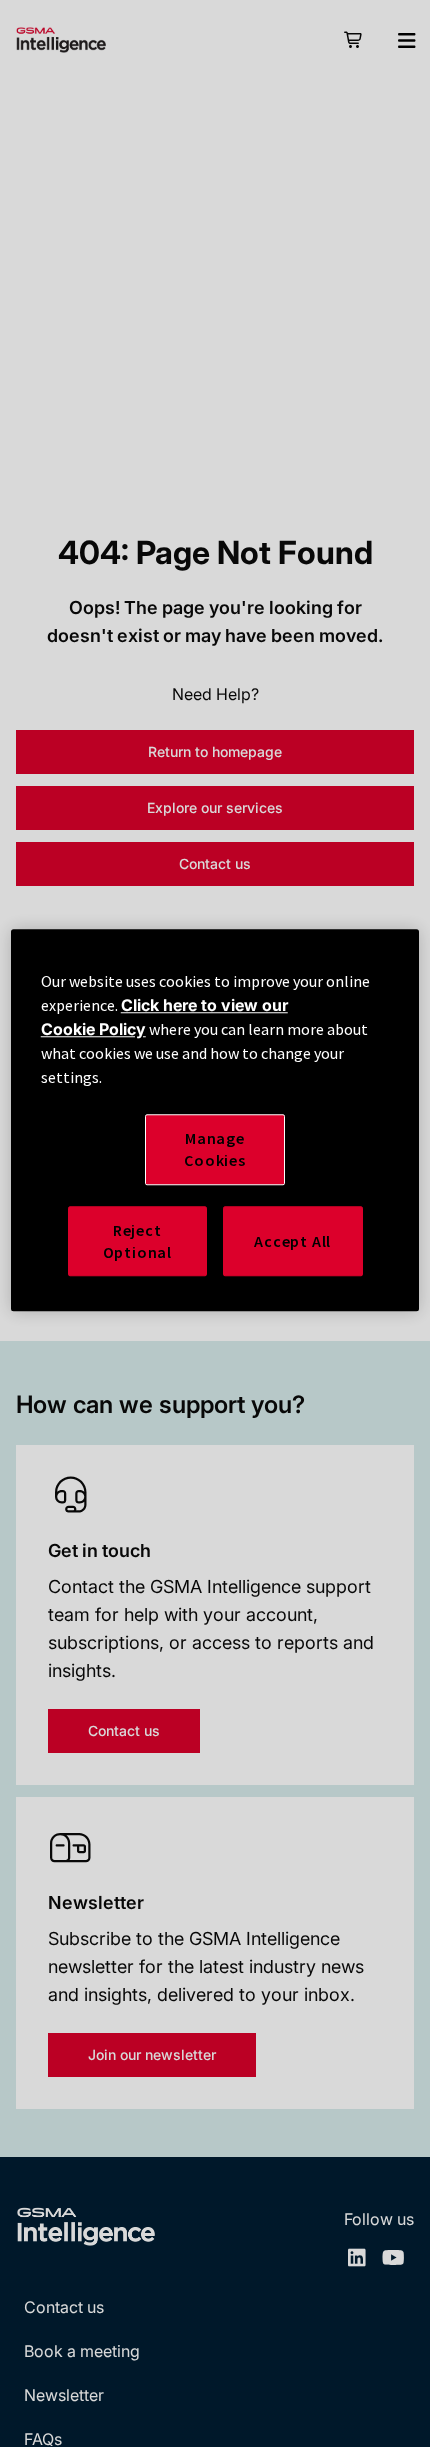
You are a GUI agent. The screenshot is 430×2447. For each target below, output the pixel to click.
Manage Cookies (215, 1149)
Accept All (292, 1241)
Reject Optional (137, 1241)
